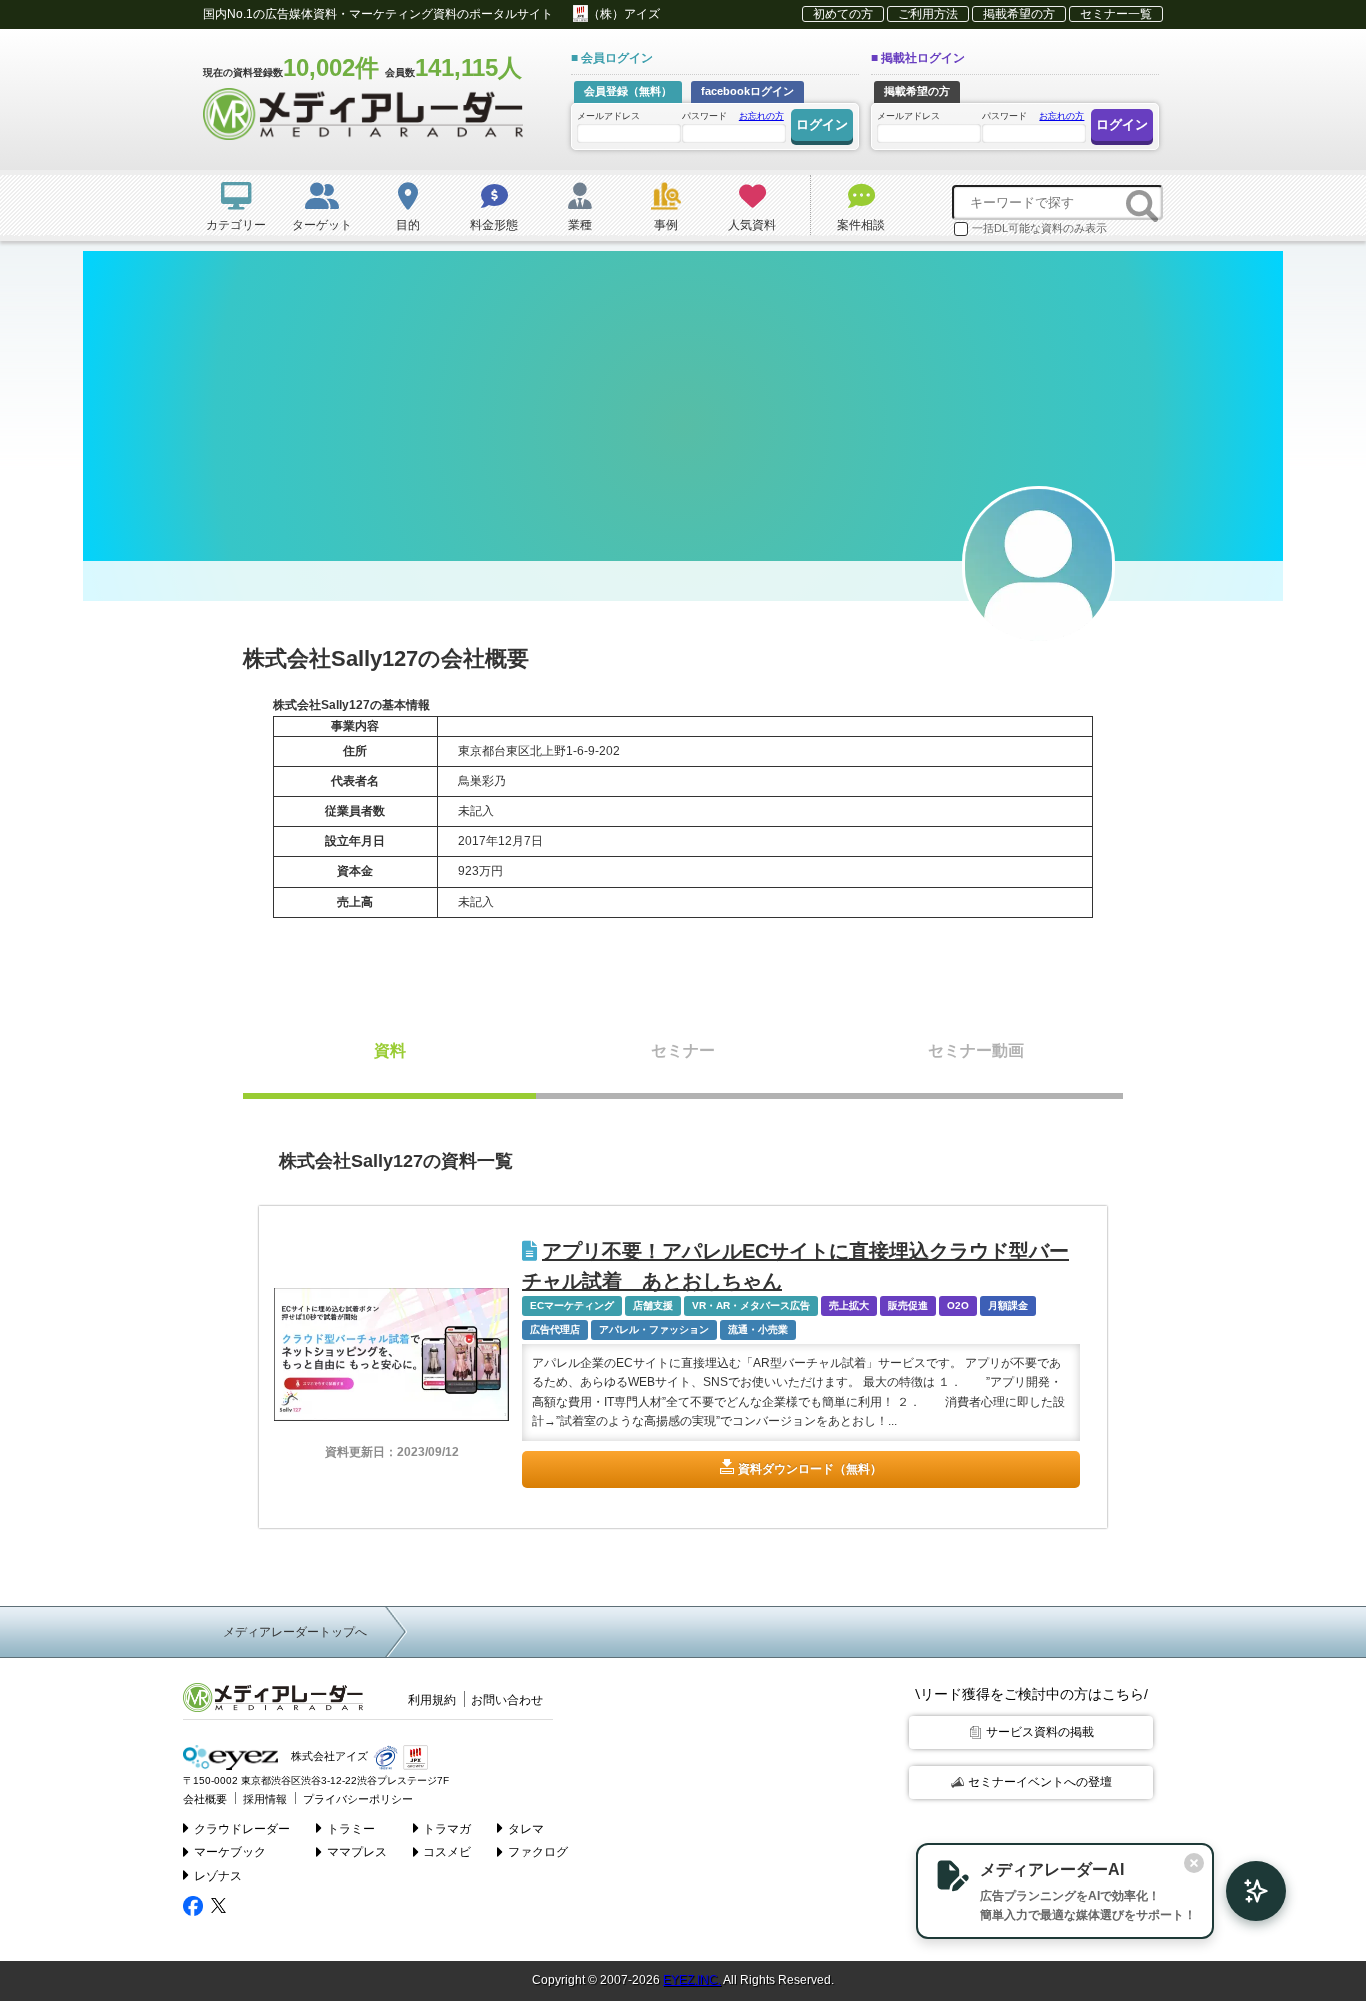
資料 (390, 1050)
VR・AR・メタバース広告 (751, 1305)
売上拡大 (849, 1305)
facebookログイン (747, 91)
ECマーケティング (572, 1305)
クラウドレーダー (242, 1829)
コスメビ (447, 1852)
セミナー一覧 (1116, 14)
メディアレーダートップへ (295, 1632)
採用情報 (265, 1799)
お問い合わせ (507, 1700)
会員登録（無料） (628, 91)
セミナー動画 (976, 1050)
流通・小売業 (758, 1329)
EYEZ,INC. (692, 1980)
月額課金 (1008, 1305)
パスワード (733, 116)
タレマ (526, 1829)
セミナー (683, 1050)
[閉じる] (1194, 1863)
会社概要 (205, 1799)
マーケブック (230, 1852)
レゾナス (218, 1876)
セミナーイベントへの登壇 (1040, 1782)
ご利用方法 (928, 14)
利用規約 (432, 1700)
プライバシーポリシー (358, 1799)
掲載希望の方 (1019, 14)
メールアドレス (608, 116)
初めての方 (843, 14)
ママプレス (357, 1852)
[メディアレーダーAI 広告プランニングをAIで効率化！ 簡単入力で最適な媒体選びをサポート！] (1246, 1891)
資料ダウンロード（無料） (810, 1469)
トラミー (351, 1829)
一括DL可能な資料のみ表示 (1039, 228)
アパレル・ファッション (654, 1329)
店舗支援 (653, 1305)
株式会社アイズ (328, 1756)
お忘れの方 (761, 116)
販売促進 (908, 1305)
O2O (958, 1305)
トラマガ (447, 1829)
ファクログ (538, 1852)
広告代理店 (555, 1329)
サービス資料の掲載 (1040, 1732)
